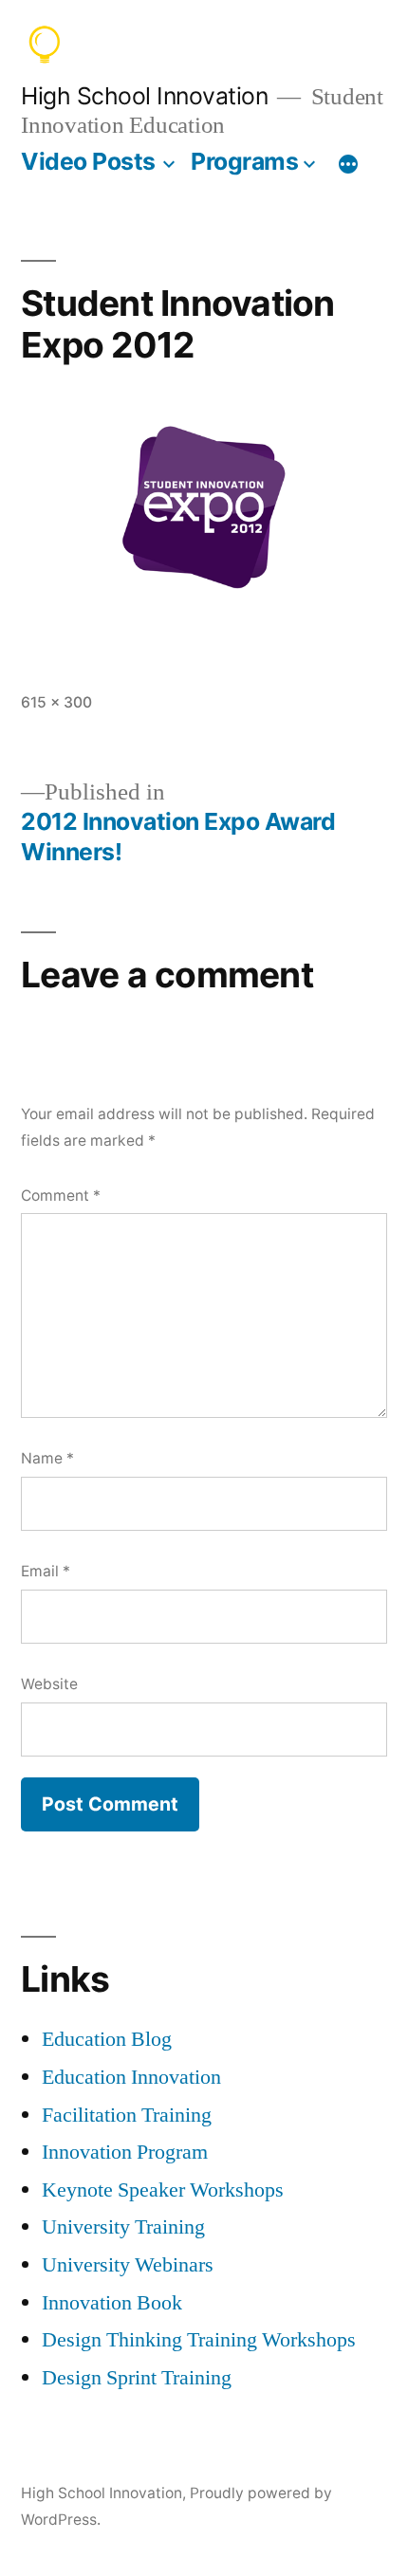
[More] (348, 165)
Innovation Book (112, 2303)
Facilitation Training (127, 2115)
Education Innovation (131, 2077)
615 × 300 (56, 702)
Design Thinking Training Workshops (199, 2340)
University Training (123, 2227)
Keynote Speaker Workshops (163, 2190)
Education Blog (107, 2039)
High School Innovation (144, 96)
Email (46, 1571)
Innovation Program (125, 2152)
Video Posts (88, 161)
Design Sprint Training (137, 2378)
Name (47, 1458)
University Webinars (128, 2265)
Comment (61, 1196)
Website (49, 1684)
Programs (244, 161)
